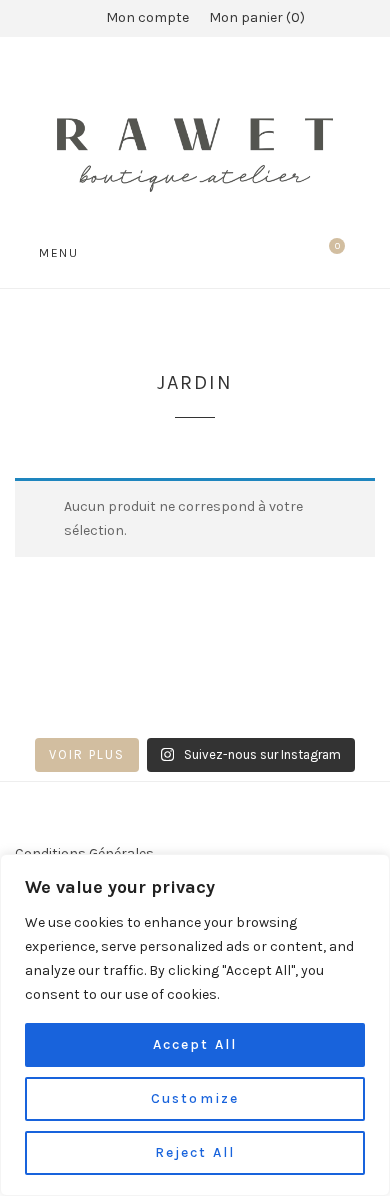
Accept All (195, 1044)
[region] (195, 1025)
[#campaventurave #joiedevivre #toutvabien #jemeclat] (148, 685)
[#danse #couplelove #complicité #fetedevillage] (15, 712)
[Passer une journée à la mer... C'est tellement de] (282, 685)
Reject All (195, 1152)
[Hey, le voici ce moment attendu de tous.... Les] (282, 712)
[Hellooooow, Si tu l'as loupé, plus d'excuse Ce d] (15, 685)
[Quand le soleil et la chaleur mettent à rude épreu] (148, 712)
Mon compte (147, 17)
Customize (195, 1098)
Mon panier (254, 17)
